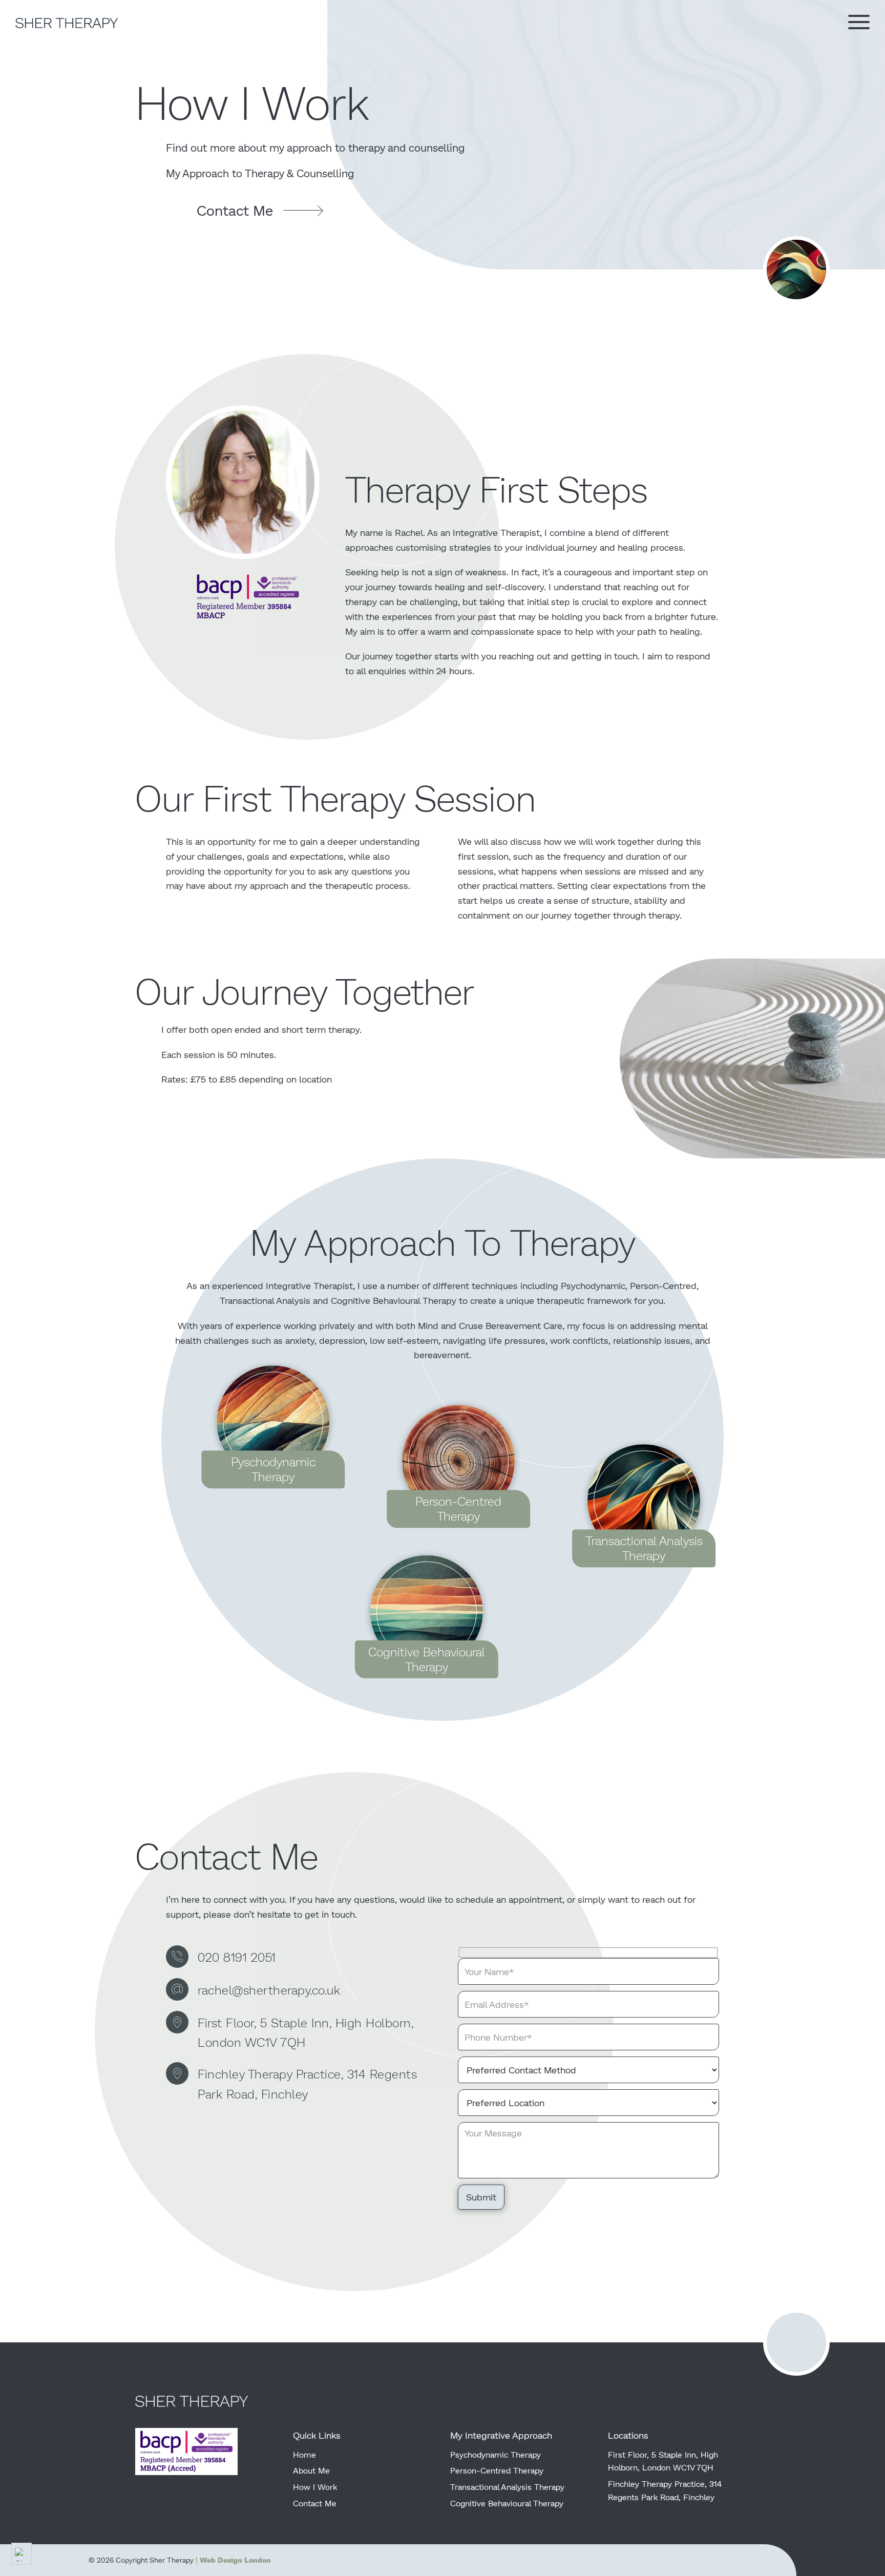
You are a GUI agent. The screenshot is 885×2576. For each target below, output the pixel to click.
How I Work (315, 2487)
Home (304, 2454)
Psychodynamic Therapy (496, 2454)
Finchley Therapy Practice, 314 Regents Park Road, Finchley (307, 2083)
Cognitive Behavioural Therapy (507, 2503)
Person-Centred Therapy (497, 2470)
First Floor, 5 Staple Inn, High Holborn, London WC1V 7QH (305, 2032)
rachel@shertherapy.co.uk (269, 1990)
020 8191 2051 (237, 1957)
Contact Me (315, 2503)
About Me (311, 2470)
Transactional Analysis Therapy (507, 2487)
